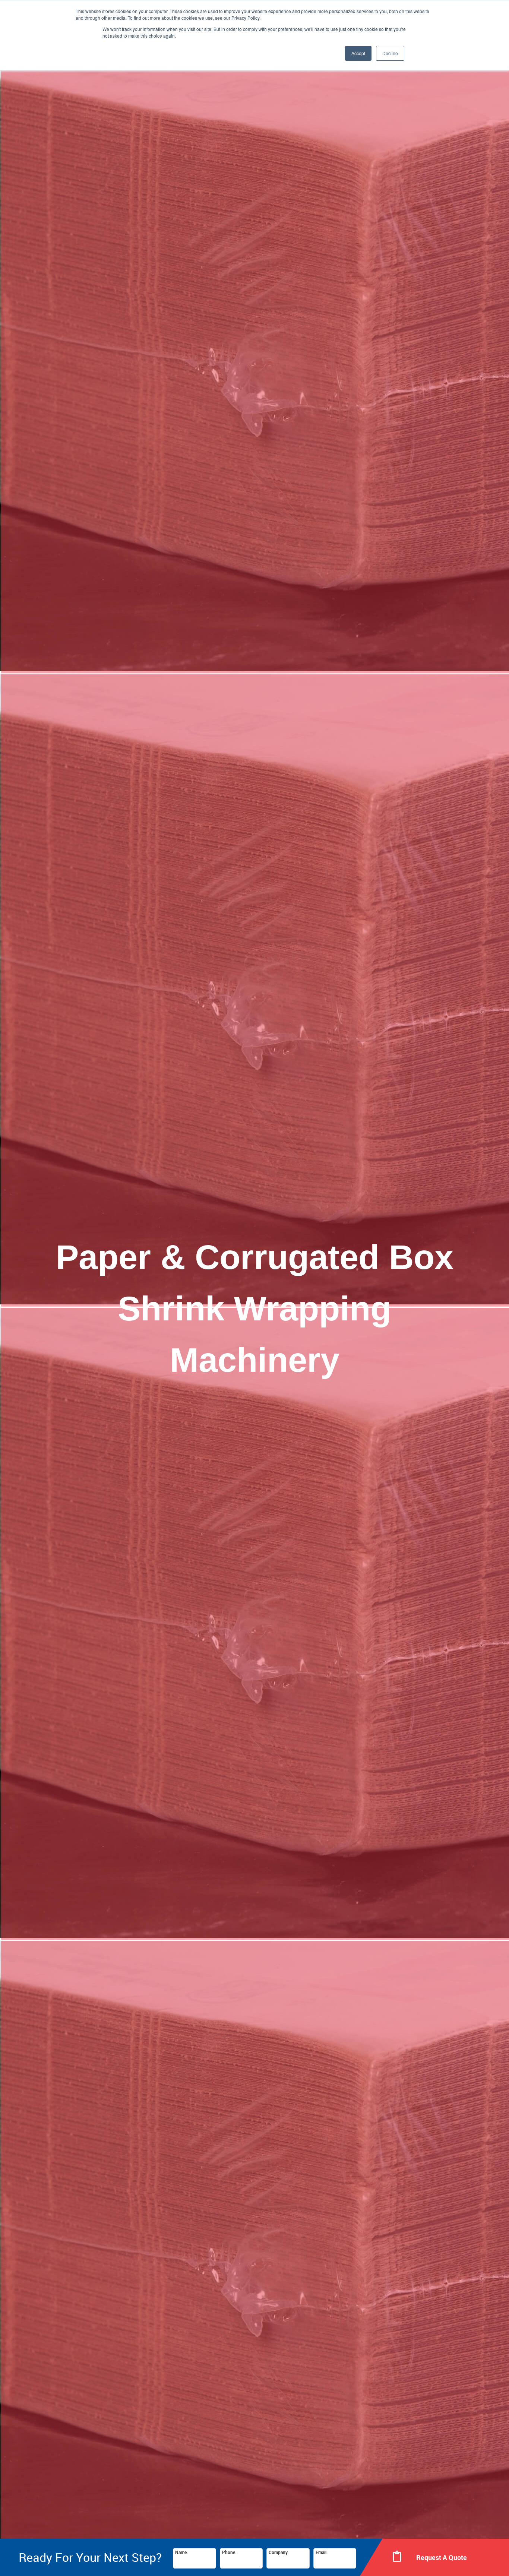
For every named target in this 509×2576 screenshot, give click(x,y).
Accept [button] (358, 53)
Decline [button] (390, 53)
